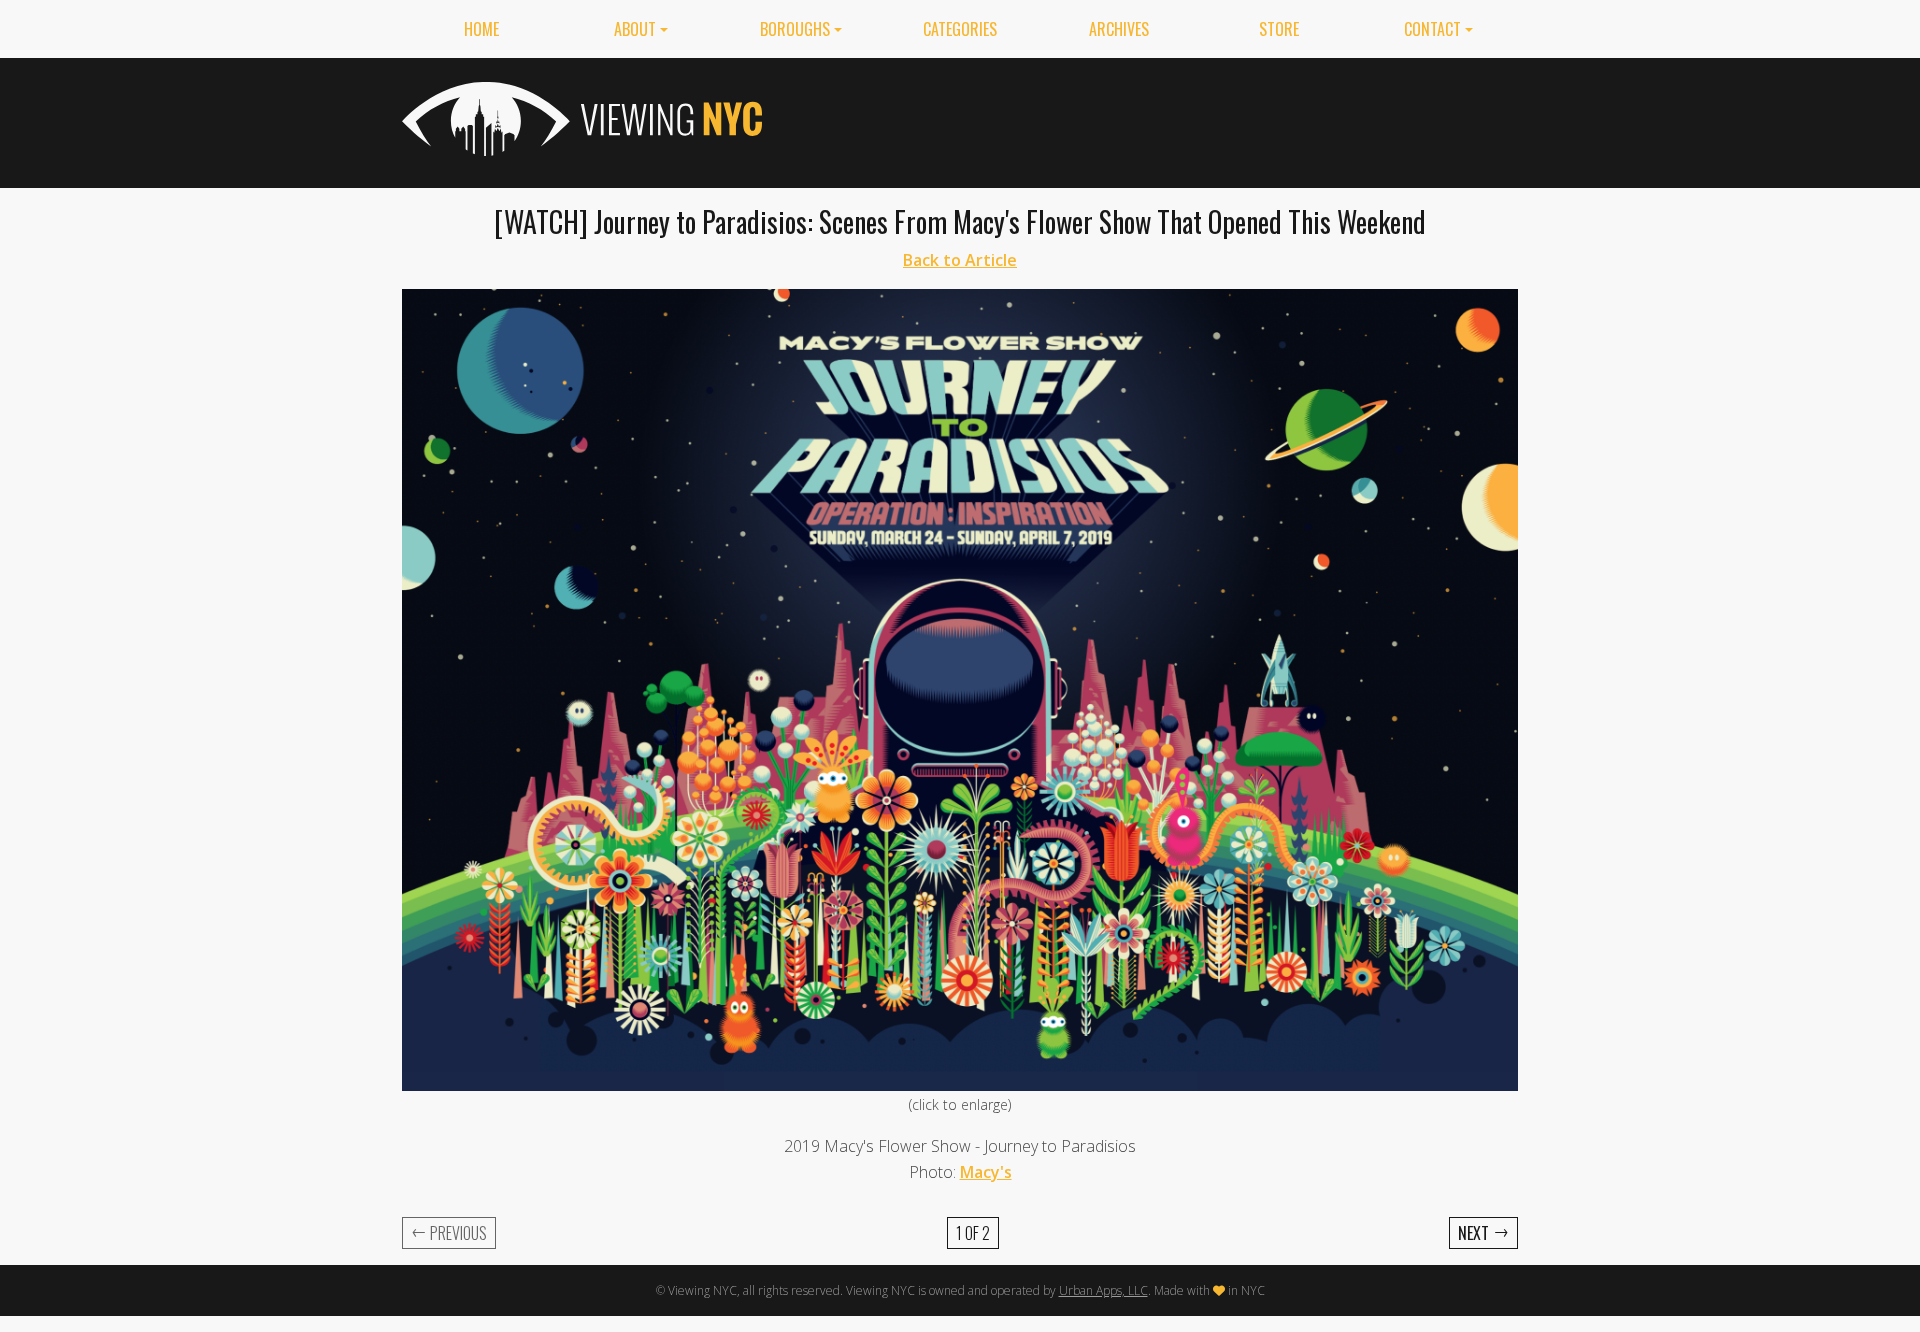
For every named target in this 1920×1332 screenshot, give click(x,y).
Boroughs (795, 29)
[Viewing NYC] (580, 119)
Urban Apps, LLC (1103, 1290)
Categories (960, 29)
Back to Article (960, 260)
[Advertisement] (1154, 119)
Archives (1119, 29)
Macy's (986, 1172)
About (635, 29)
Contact (1432, 29)
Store (1279, 29)
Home (481, 29)
